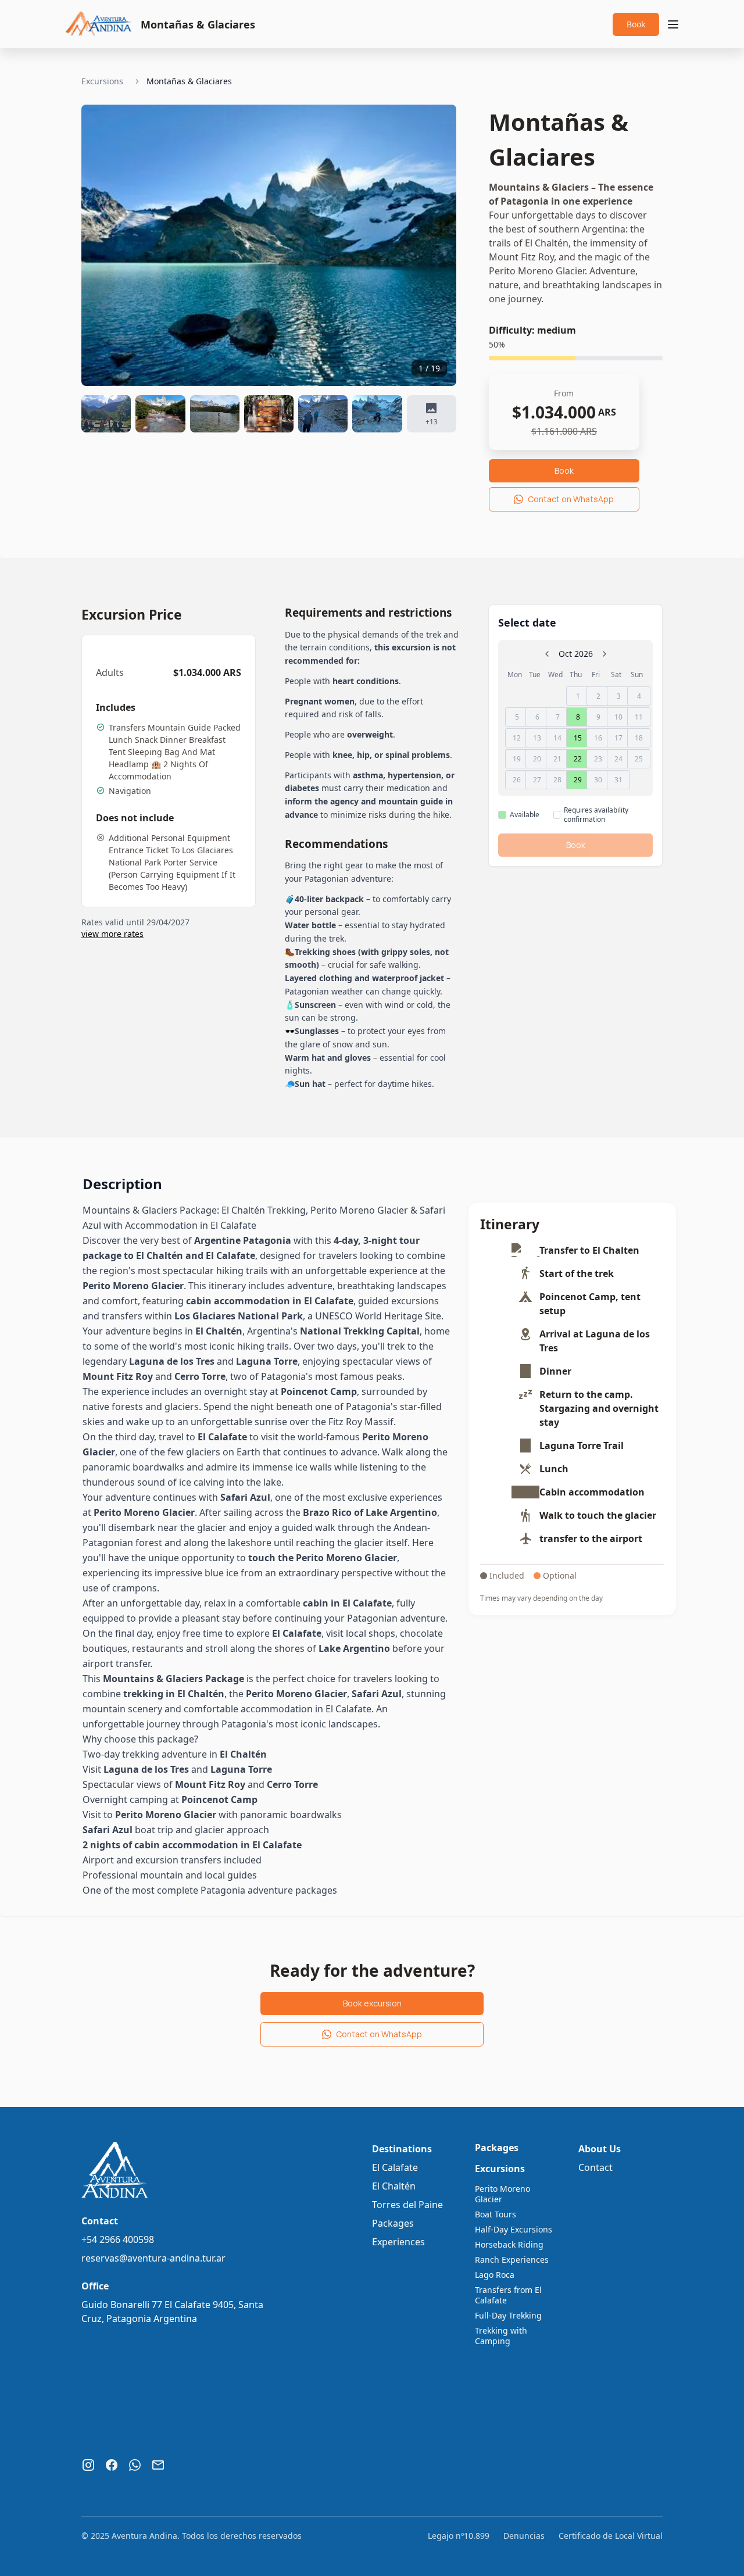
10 (618, 717)
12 (517, 738)
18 (639, 738)
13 (537, 738)
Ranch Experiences (512, 2260)
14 (557, 738)
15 (578, 738)
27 (537, 780)
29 (578, 780)
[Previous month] (547, 654)
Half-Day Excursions (514, 2230)
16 (598, 738)
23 (598, 759)
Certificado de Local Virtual (611, 2536)
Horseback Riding (509, 2245)
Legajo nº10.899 (459, 2536)
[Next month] (604, 654)
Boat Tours (496, 2214)
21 (557, 759)
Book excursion (372, 2003)
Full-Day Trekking (508, 2316)
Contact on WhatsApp (571, 499)
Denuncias (524, 2536)
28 (557, 780)
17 (618, 738)
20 (537, 759)
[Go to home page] (99, 22)
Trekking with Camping (501, 2336)
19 (517, 759)
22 (578, 759)
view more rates (112, 934)
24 (618, 759)
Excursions (102, 81)
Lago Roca (495, 2275)
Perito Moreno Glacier (502, 2194)
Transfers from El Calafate (508, 2295)
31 (618, 780)
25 (639, 759)
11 (639, 717)
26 (517, 780)
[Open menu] (673, 24)
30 (598, 780)
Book (636, 24)
